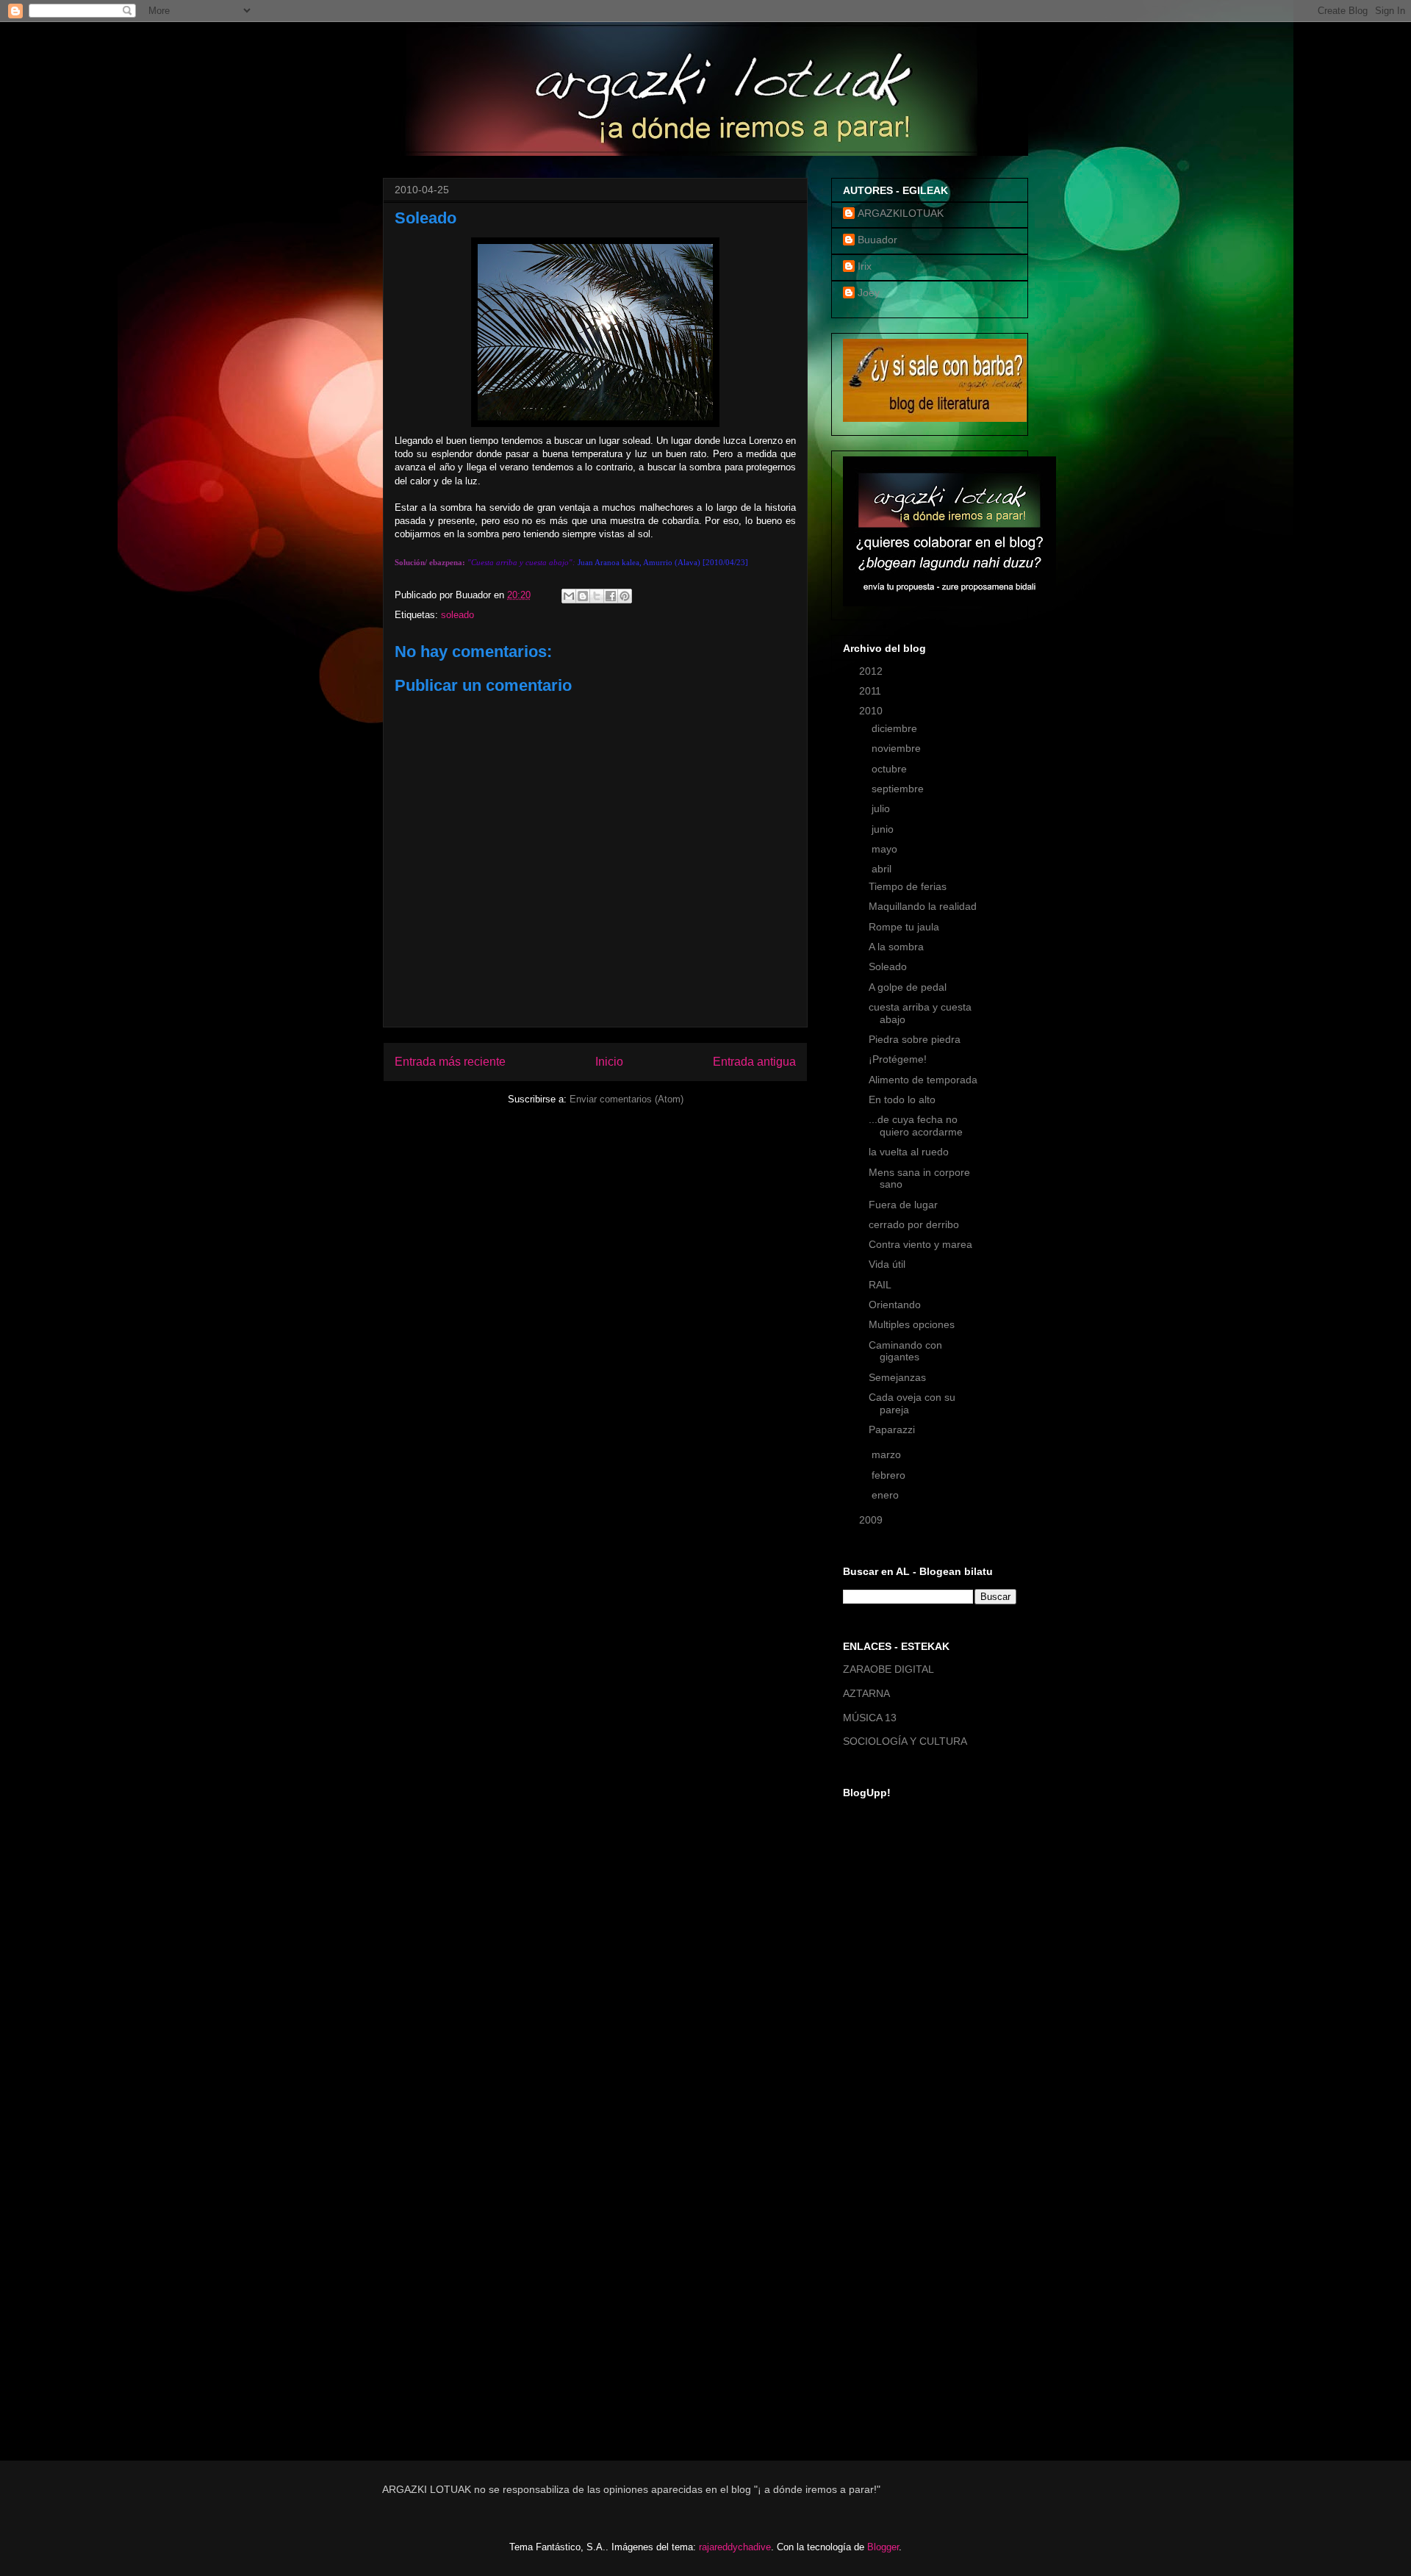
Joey (869, 293)
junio (884, 829)
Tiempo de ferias (908, 886)
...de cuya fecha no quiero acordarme (916, 1126)
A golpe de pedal (908, 987)
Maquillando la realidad (923, 906)
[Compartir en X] (597, 596)
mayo (886, 849)
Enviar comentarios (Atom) (626, 1099)
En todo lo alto (902, 1099)
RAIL (880, 1285)
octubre (891, 769)
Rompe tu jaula (904, 927)
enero (887, 1495)
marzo (888, 1454)
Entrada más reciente (450, 1062)
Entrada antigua (754, 1062)
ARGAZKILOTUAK (901, 213)
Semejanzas (897, 1377)
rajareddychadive (735, 2547)
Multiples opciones (912, 1324)
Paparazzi (892, 1429)
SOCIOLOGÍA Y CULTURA (905, 1741)
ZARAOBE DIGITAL (888, 1669)
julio (882, 808)
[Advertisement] (902, 2203)
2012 (872, 671)
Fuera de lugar (903, 1205)
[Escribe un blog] (583, 596)
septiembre (899, 789)
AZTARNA (866, 1693)
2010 (872, 711)
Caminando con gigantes (905, 1351)
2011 (872, 691)
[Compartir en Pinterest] (625, 596)
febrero (890, 1475)
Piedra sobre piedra (915, 1039)
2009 (872, 1520)
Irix (865, 266)
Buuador (877, 240)
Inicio (609, 1062)
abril (883, 869)
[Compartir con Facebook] (611, 596)
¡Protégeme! (898, 1059)
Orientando (895, 1305)
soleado (457, 615)
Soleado (888, 966)
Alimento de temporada (923, 1080)
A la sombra (896, 947)
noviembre (898, 748)
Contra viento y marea (920, 1244)
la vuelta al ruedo (909, 1152)
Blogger (883, 2547)
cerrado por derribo (914, 1224)
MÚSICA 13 (870, 1718)
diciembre (896, 728)
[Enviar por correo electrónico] (569, 596)
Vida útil (887, 1264)
